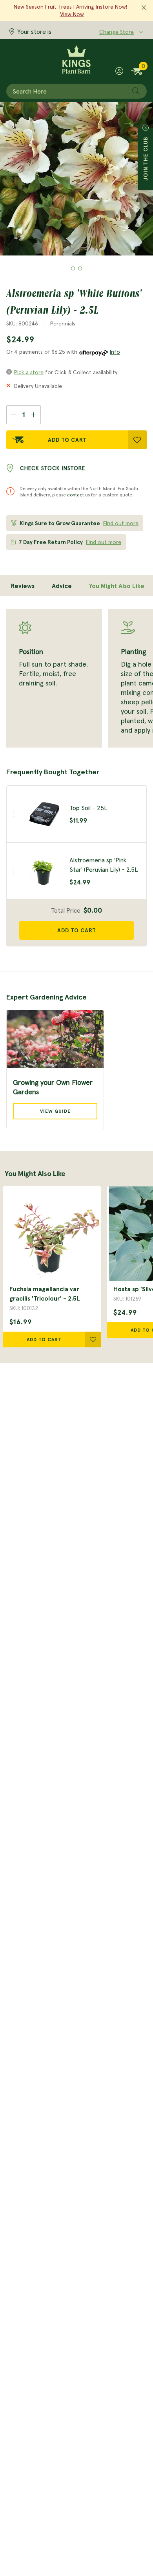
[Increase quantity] (34, 415)
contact (76, 495)
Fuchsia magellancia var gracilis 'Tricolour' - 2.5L (45, 1294)
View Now (72, 14)
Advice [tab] (62, 586)
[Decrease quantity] (13, 415)
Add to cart (77, 930)
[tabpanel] (76, 678)
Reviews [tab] (23, 586)
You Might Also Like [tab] (117, 586)
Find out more (121, 523)
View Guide (55, 1111)
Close (146, 128)
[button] (73, 268)
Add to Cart (67, 440)
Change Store (117, 32)
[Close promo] (144, 8)
